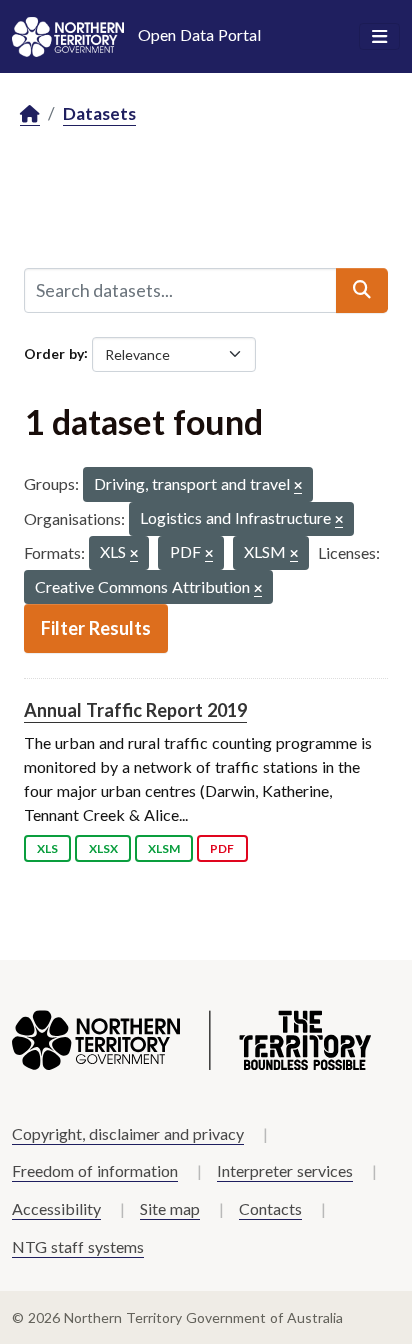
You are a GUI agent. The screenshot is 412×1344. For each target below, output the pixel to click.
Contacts (270, 1208)
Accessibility (56, 1208)
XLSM (164, 848)
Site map (170, 1208)
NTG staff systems (78, 1246)
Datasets (99, 113)
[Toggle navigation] (379, 37)
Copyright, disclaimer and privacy (128, 1133)
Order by (54, 352)
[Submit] (362, 290)
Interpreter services (285, 1170)
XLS (47, 848)
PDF (222, 848)
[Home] (30, 114)
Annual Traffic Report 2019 (135, 710)
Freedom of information (95, 1170)
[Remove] (298, 486)
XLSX (103, 848)
